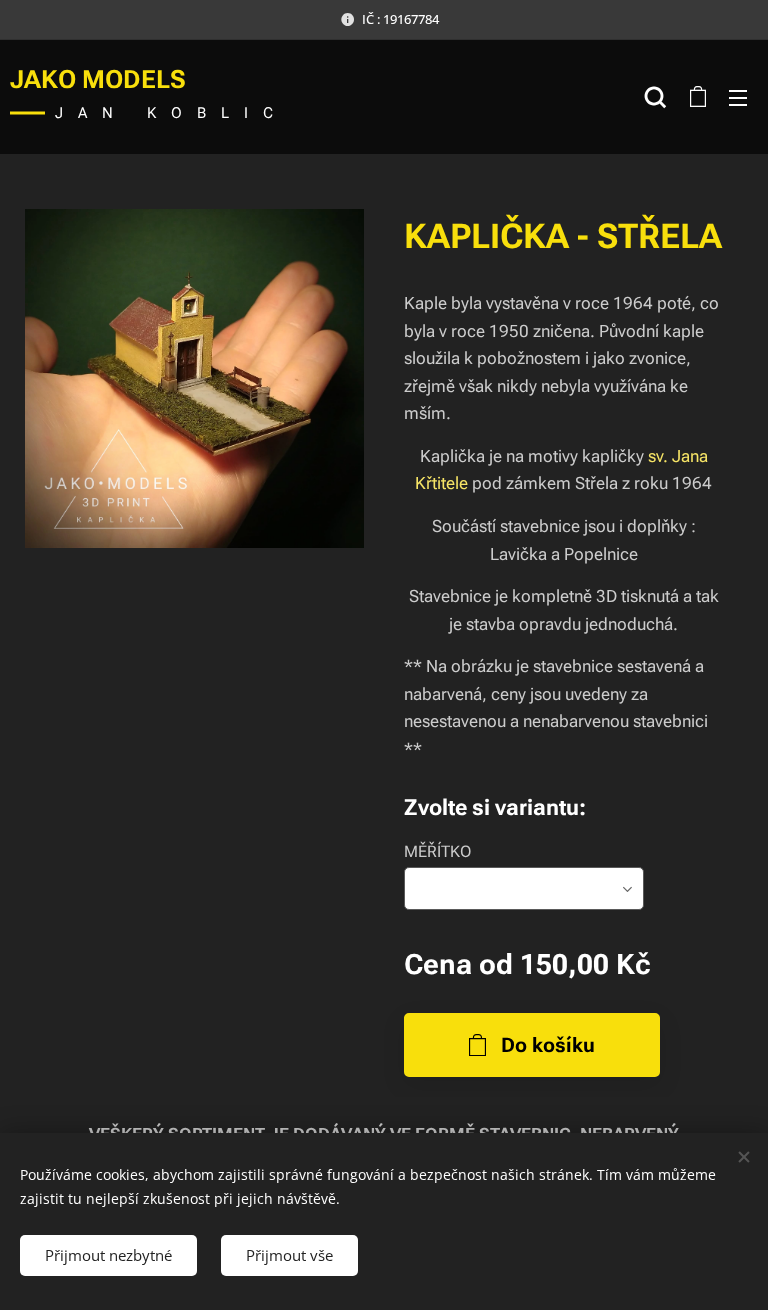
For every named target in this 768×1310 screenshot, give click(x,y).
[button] (655, 97)
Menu (738, 97)
